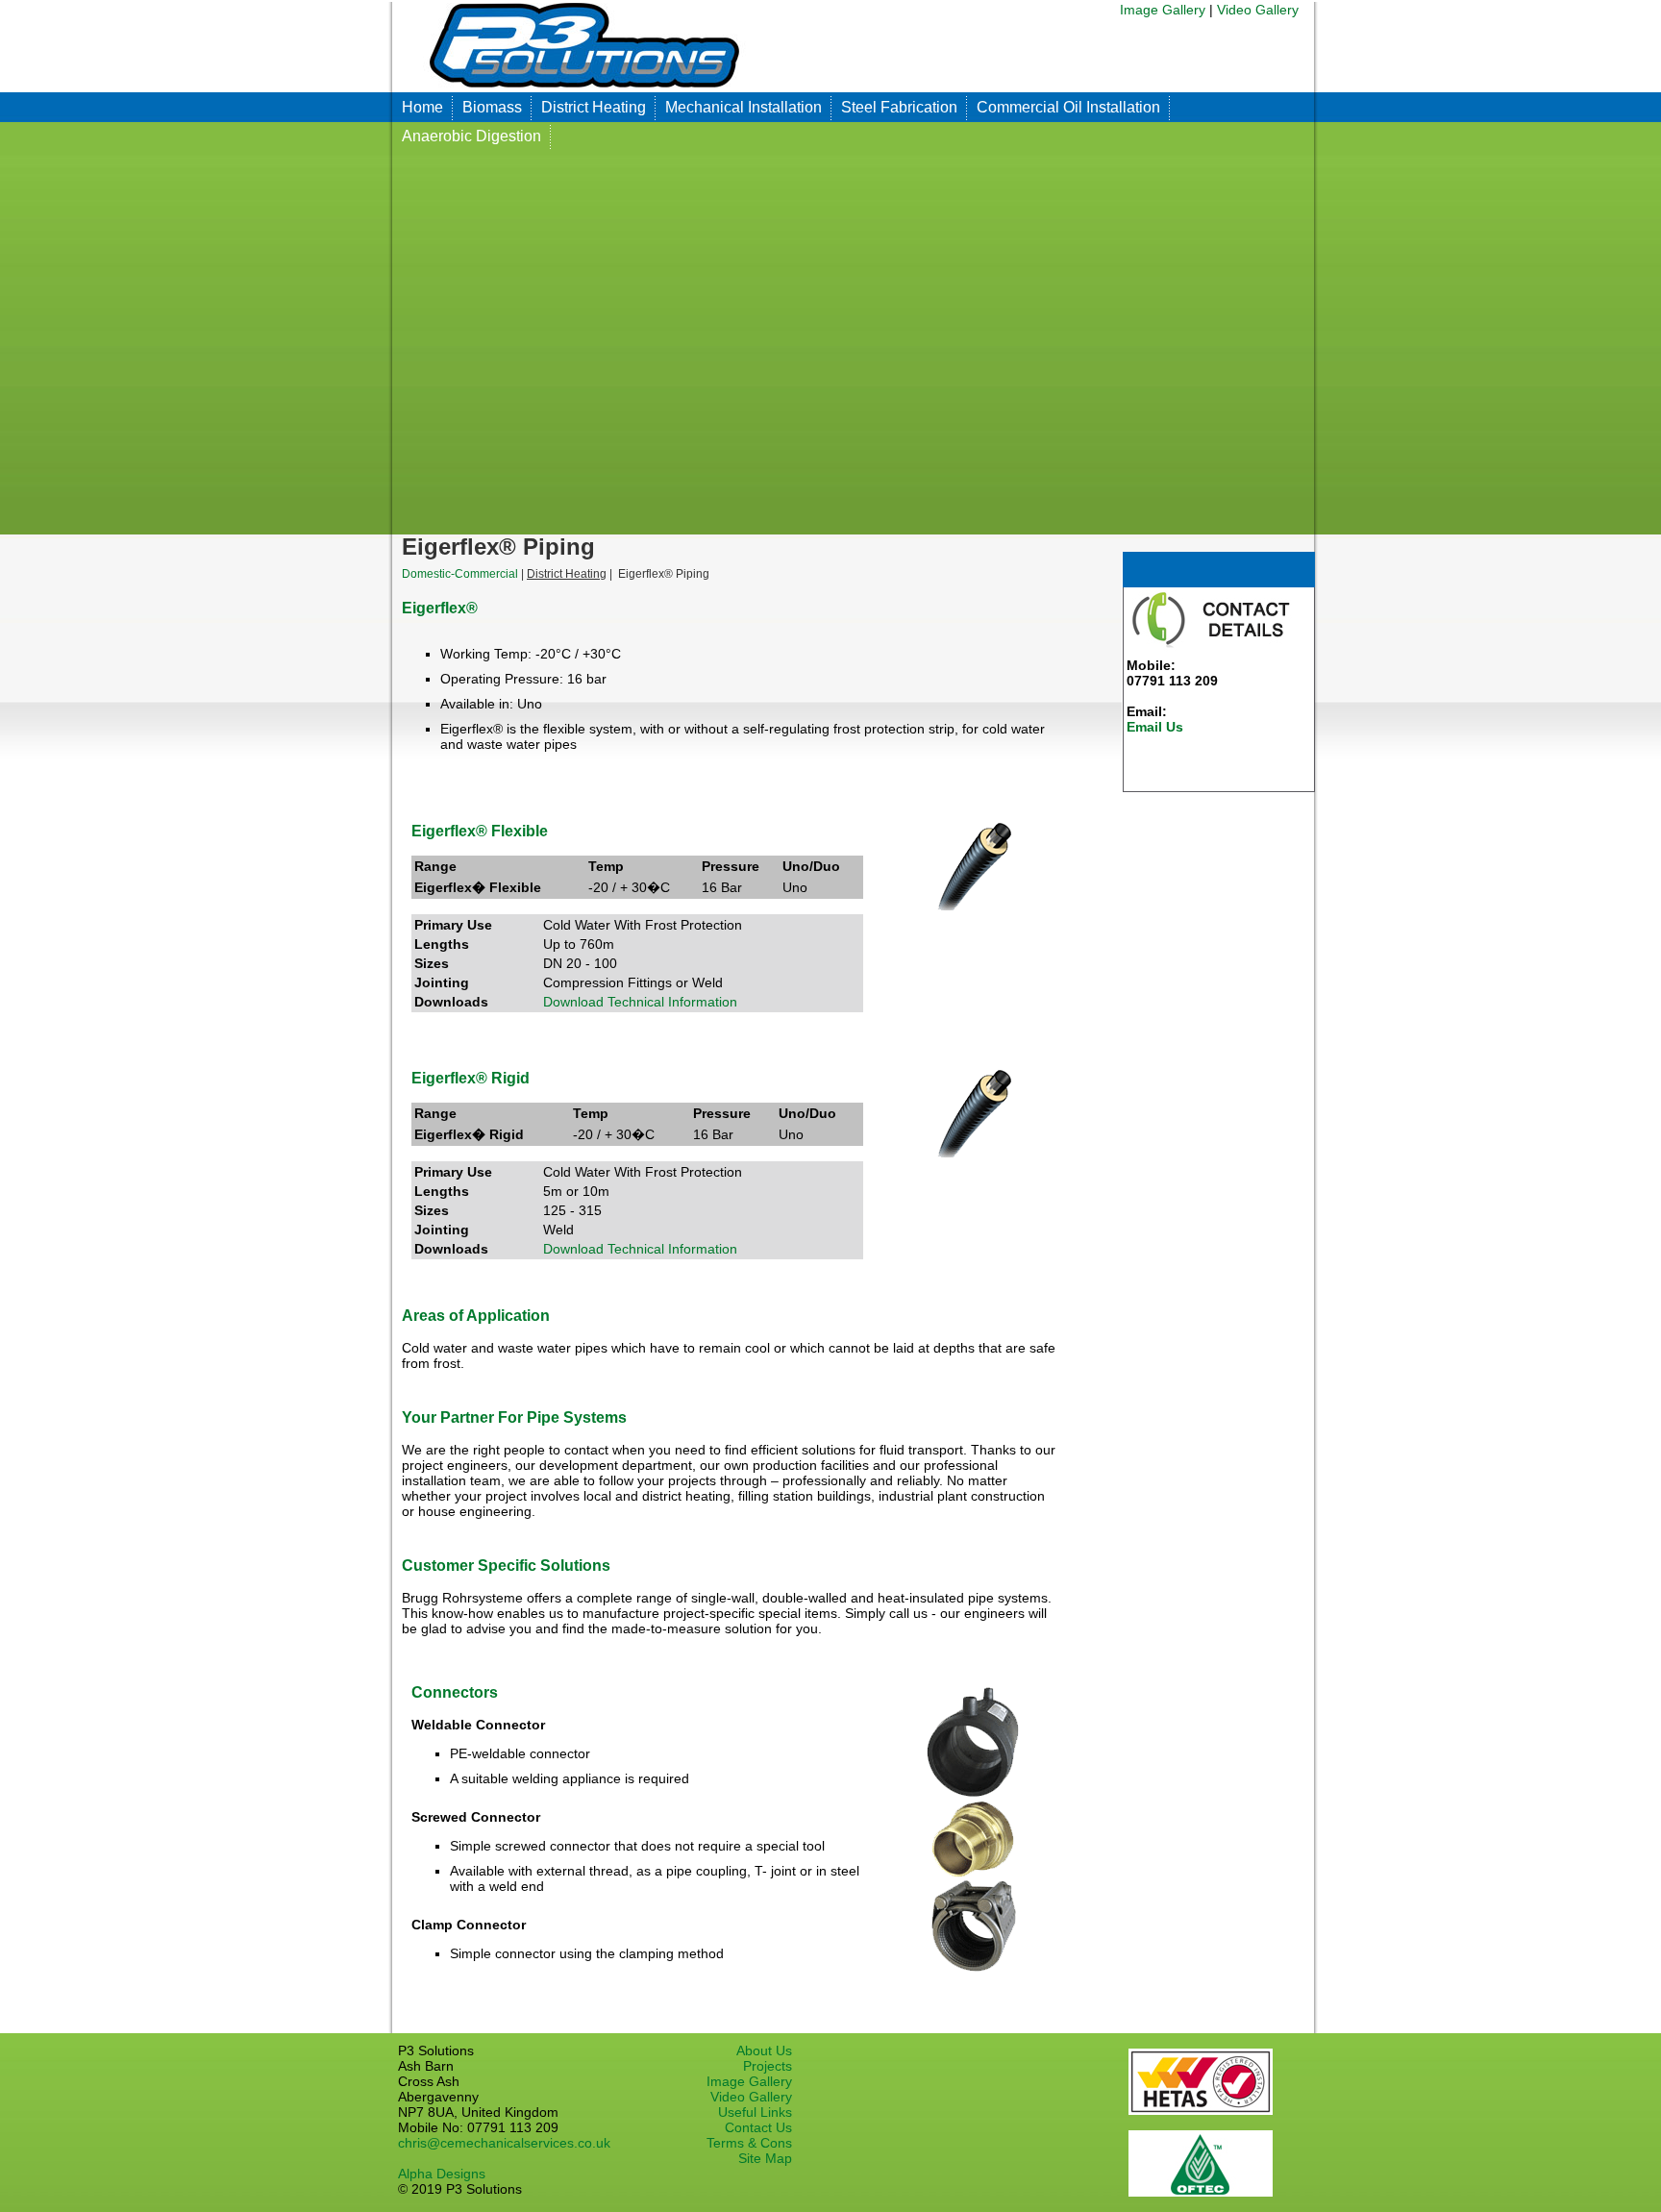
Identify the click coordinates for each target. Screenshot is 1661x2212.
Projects (768, 2066)
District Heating (594, 107)
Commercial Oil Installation (1068, 107)
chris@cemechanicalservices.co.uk (504, 2143)
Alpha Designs (442, 2174)
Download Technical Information (640, 1002)
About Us (764, 2050)
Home (422, 107)
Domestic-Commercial (460, 574)
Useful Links (755, 2112)
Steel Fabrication (899, 107)
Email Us (1155, 727)
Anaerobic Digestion (471, 136)
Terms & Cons (749, 2143)
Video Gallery (1258, 10)
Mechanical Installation (744, 107)
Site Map (765, 2158)
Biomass (492, 107)
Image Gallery (1163, 10)
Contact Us (758, 2127)
